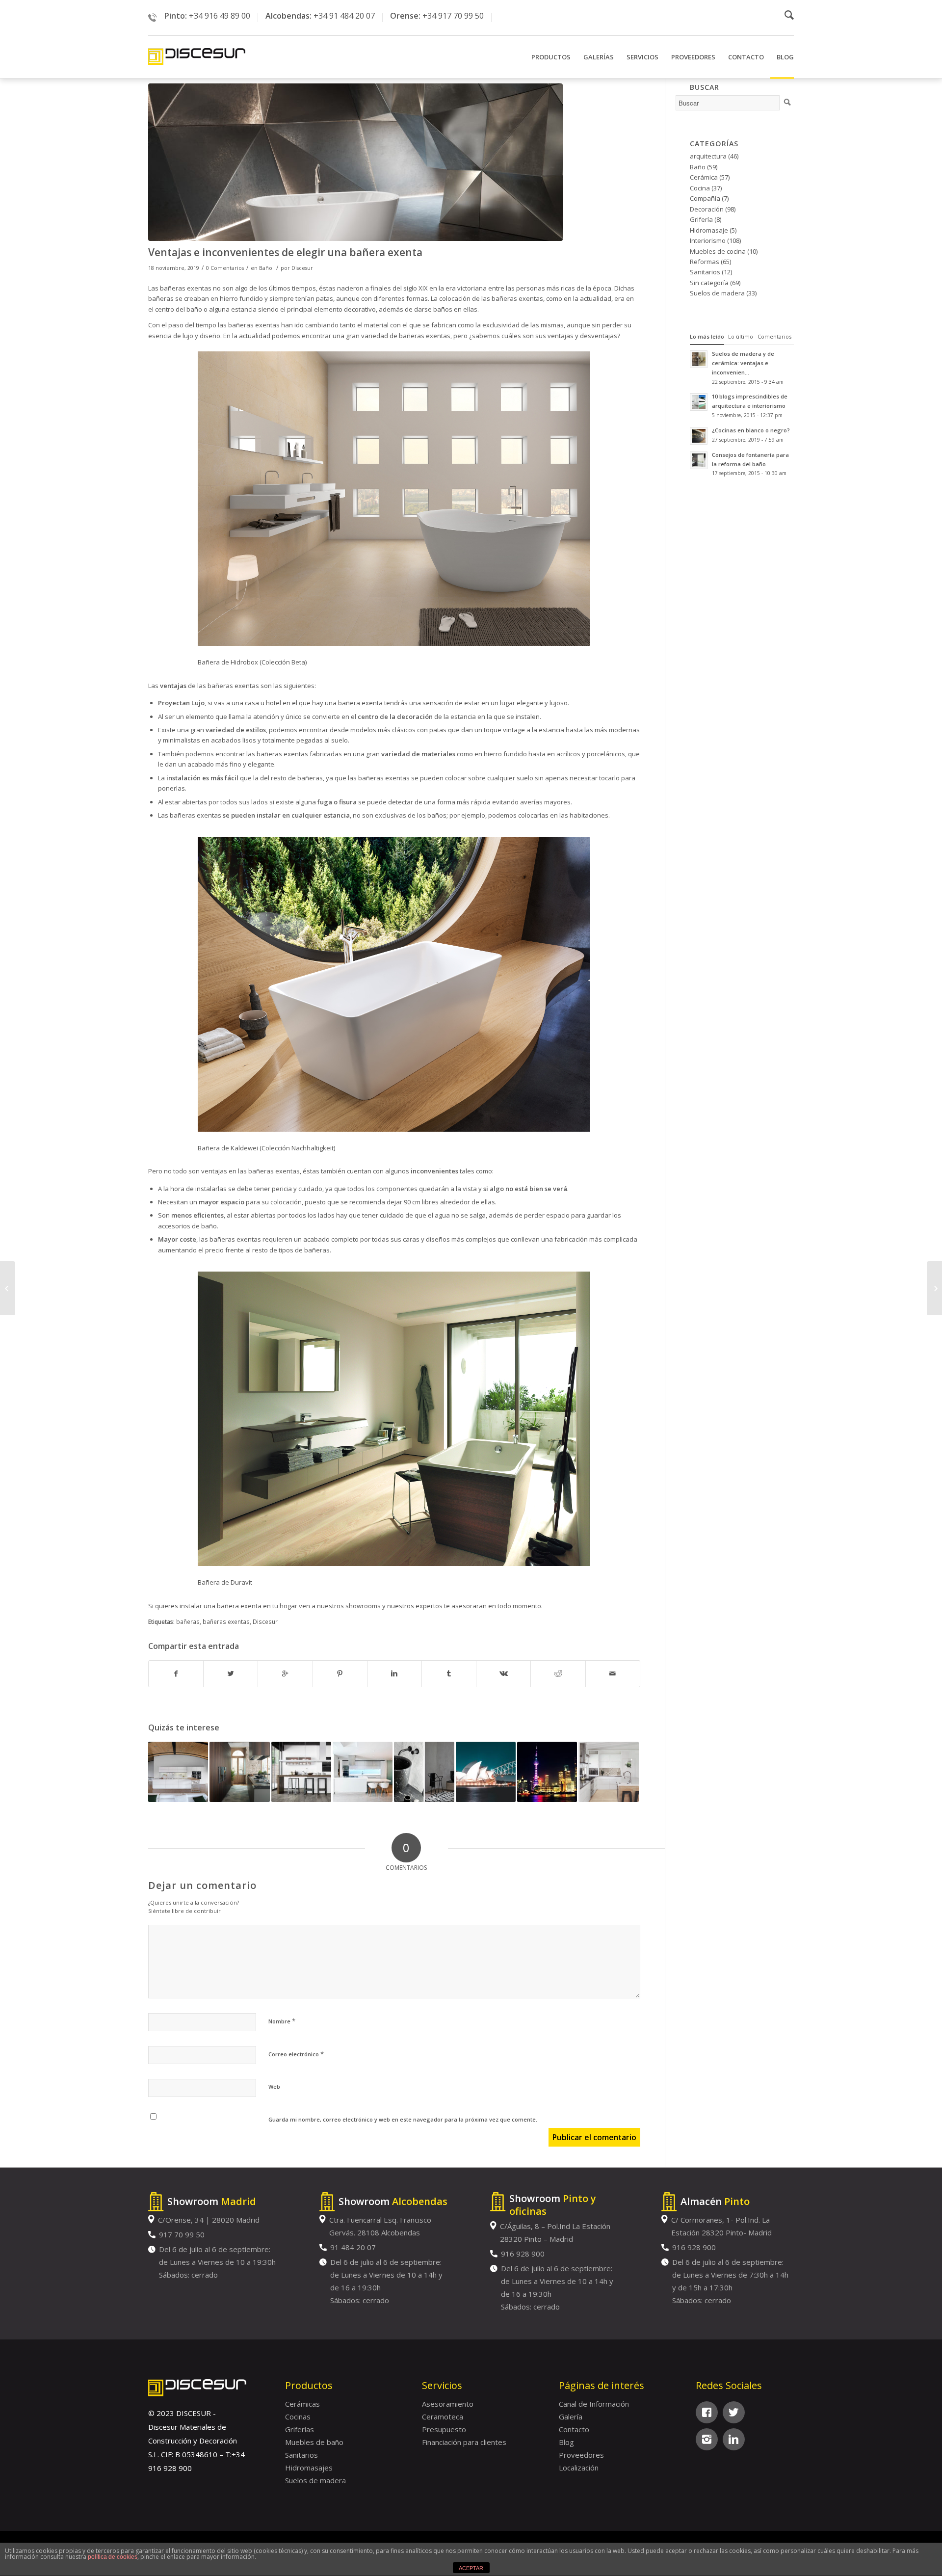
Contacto (574, 2429)
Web (274, 2086)
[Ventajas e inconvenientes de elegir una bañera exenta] (394, 162)
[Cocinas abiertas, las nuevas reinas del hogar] (363, 1772)
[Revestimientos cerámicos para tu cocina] (608, 1772)
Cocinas (298, 2417)
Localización (579, 2468)
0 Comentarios (225, 268)
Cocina (700, 188)
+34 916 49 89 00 (220, 16)
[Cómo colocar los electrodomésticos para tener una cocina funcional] (239, 1772)
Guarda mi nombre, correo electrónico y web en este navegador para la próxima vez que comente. (403, 2119)
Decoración (707, 209)
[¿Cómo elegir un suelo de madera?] (934, 1288)
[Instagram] (707, 2439)
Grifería (701, 219)
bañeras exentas (226, 1621)
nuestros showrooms (349, 1606)
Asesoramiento (448, 2404)
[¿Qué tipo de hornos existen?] (301, 1772)
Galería (571, 2417)
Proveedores (581, 2455)
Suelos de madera (717, 293)
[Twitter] (734, 2412)
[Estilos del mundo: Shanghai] (547, 1772)
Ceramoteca (443, 2417)
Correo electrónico (296, 2054)
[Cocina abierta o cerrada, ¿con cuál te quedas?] (178, 1772)
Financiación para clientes (464, 2442)
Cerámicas (302, 2404)
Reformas (705, 262)
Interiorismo (708, 240)
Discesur (302, 268)
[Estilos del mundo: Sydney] (486, 1772)
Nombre (282, 2021)
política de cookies (113, 2557)
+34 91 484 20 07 (344, 16)
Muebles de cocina (718, 251)
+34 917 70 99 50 (453, 16)
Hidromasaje (709, 230)
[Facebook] (707, 2412)
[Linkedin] (734, 2439)
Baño (266, 268)
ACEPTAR (471, 2568)
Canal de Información (594, 2404)
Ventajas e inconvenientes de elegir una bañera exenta (285, 252)
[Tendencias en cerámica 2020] (8, 1288)
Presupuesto (444, 2429)
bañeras (188, 1621)
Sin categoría (709, 283)
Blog (566, 2442)
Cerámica (704, 177)
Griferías (300, 2429)
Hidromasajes (309, 2468)
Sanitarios (705, 272)
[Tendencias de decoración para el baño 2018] (424, 1772)
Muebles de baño (314, 2442)
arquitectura (708, 156)
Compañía (705, 198)
